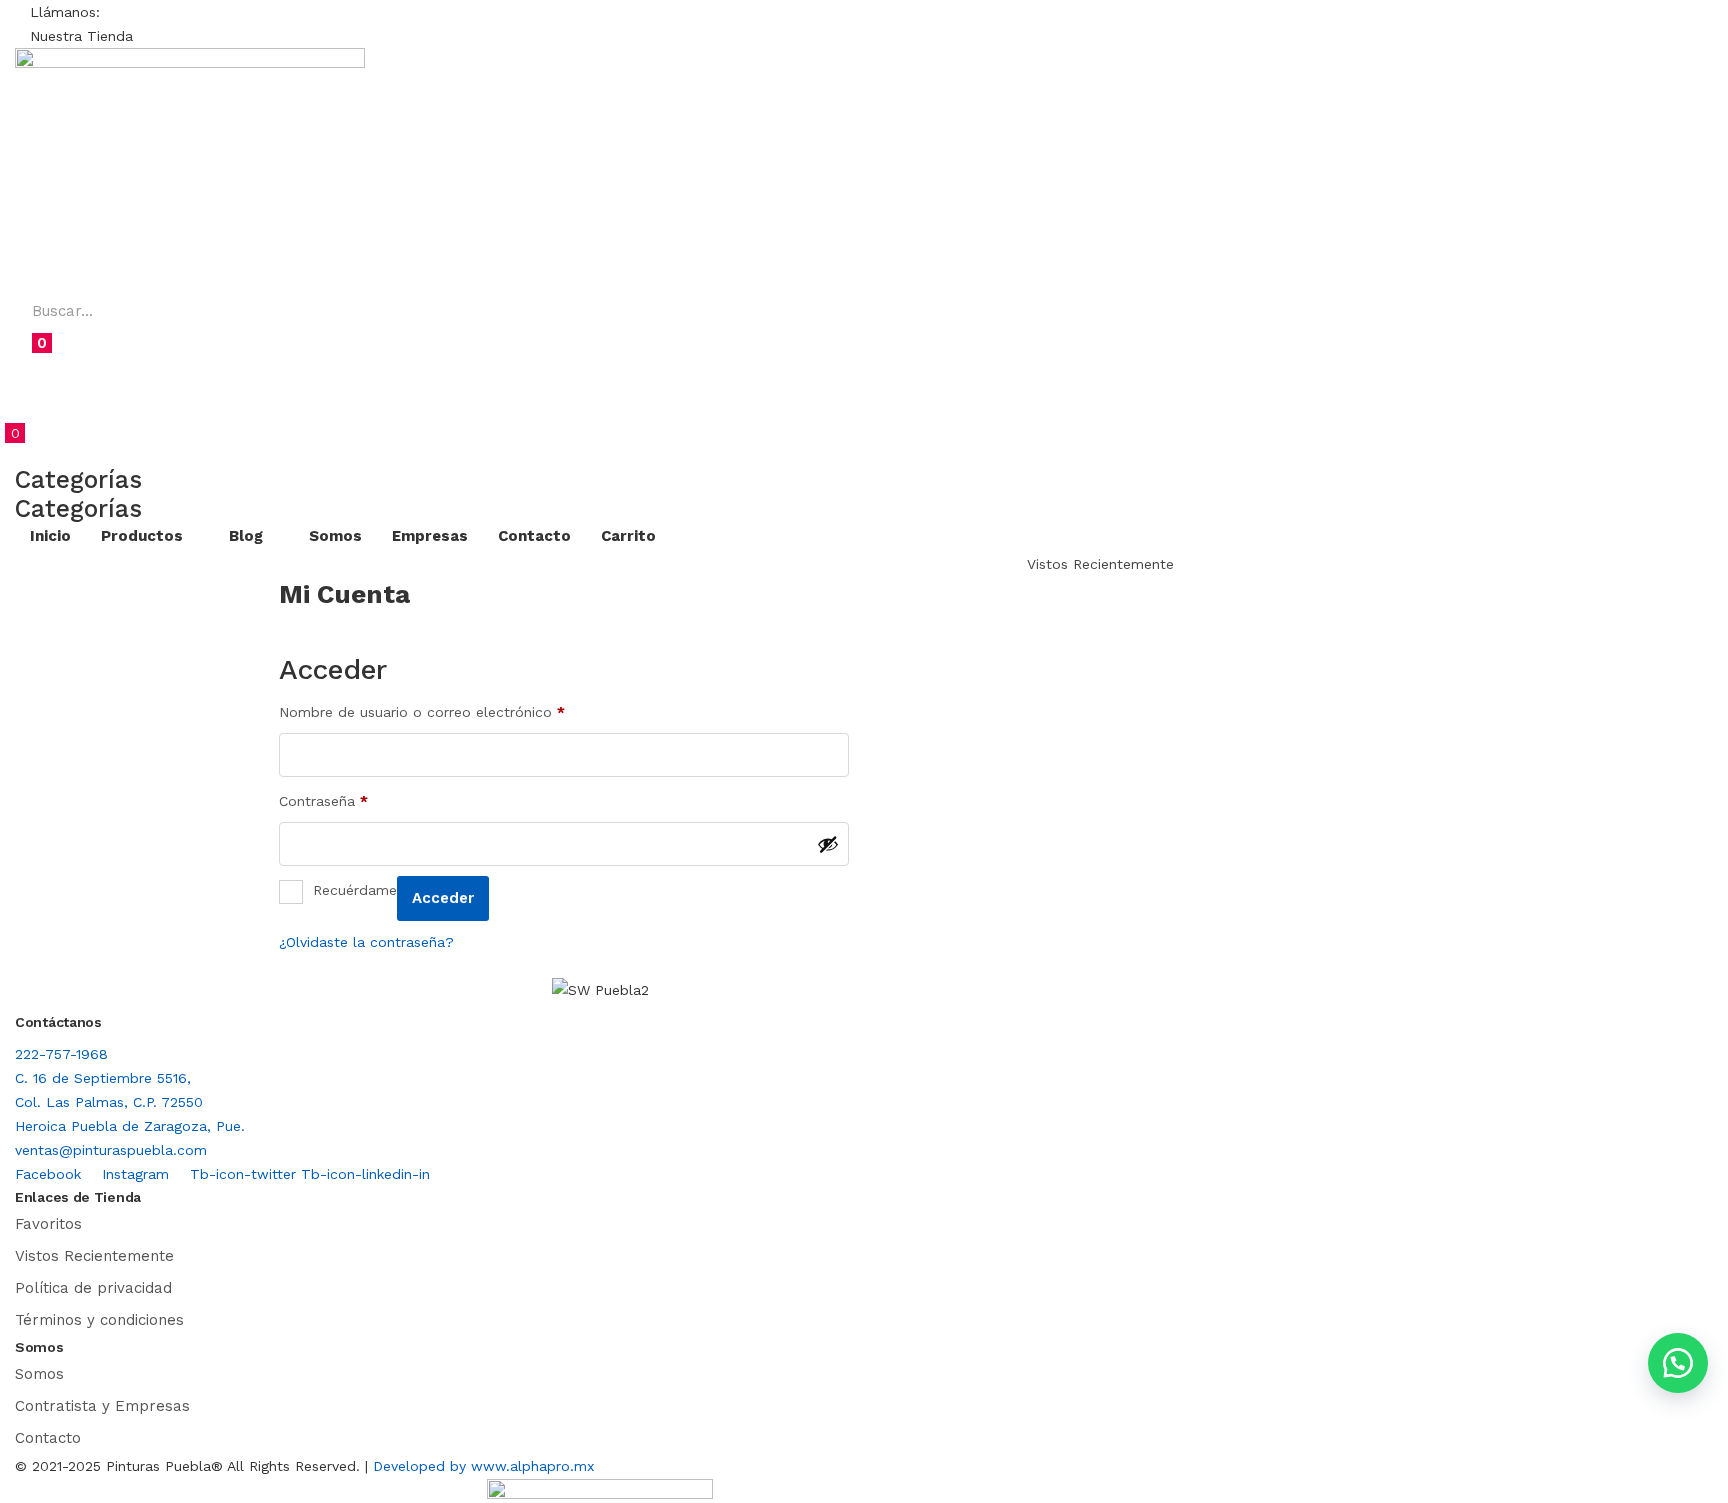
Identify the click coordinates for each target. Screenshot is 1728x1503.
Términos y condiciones (99, 1320)
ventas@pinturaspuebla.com (111, 1150)
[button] (65, 12)
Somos (335, 536)
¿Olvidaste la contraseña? (366, 942)
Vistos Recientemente (94, 1256)
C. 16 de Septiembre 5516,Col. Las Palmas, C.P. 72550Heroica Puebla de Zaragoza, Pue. (130, 1102)
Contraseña (323, 800)
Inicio (50, 536)
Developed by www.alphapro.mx (483, 1466)
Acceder (443, 898)
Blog (248, 536)
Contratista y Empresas (102, 1406)
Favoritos (48, 1224)
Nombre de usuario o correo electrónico (422, 711)
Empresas (430, 536)
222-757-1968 (61, 1054)
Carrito (628, 536)
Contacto (534, 536)
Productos (144, 536)
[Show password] (828, 844)
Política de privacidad (93, 1288)
